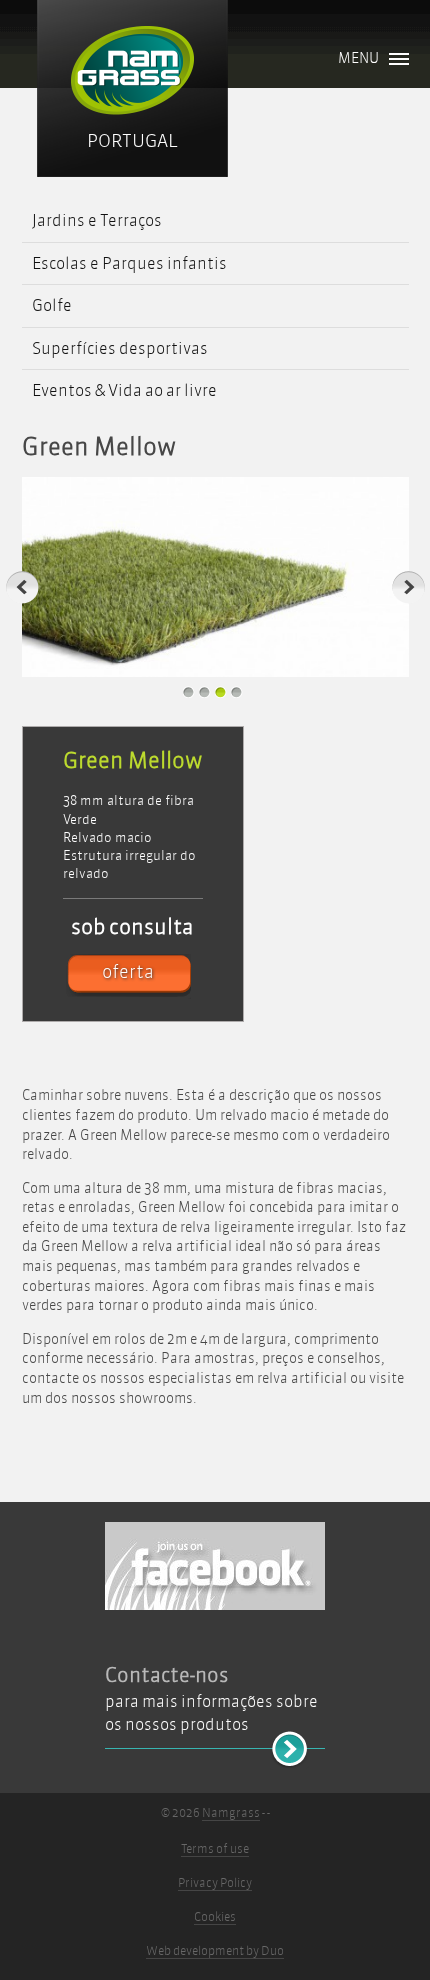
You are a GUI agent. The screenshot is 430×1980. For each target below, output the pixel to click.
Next (408, 587)
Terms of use (215, 1849)
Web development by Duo (215, 1951)
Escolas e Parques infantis (129, 263)
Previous (22, 587)
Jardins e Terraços (97, 220)
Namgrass (231, 1813)
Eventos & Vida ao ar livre (124, 390)
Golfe (52, 305)
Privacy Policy (215, 1883)
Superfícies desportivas (120, 348)
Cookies (215, 1917)
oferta (128, 972)
